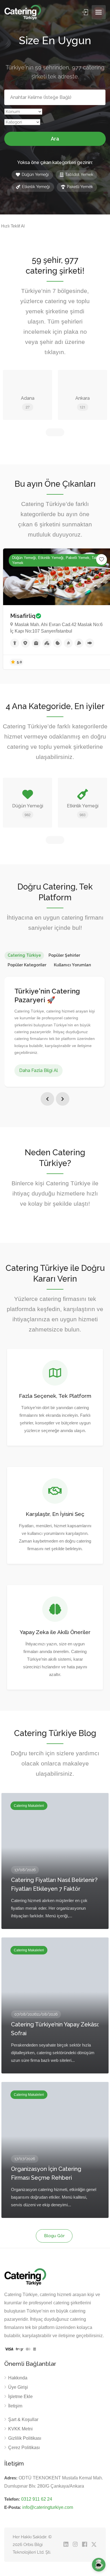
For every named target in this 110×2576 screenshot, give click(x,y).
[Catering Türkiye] (23, 12)
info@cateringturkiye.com (48, 2507)
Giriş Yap (86, 12)
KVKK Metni (20, 2429)
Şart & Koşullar (23, 2419)
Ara (55, 139)
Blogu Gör (54, 2236)
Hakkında (18, 2378)
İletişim (15, 2406)
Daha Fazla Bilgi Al (38, 1070)
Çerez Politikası (24, 2448)
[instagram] (75, 2545)
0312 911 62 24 (37, 2499)
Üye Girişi (18, 2387)
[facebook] (84, 2545)
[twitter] (94, 2545)
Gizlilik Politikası (25, 2438)
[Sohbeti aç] (99, 2565)
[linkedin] (66, 2545)
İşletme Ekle (20, 2397)
